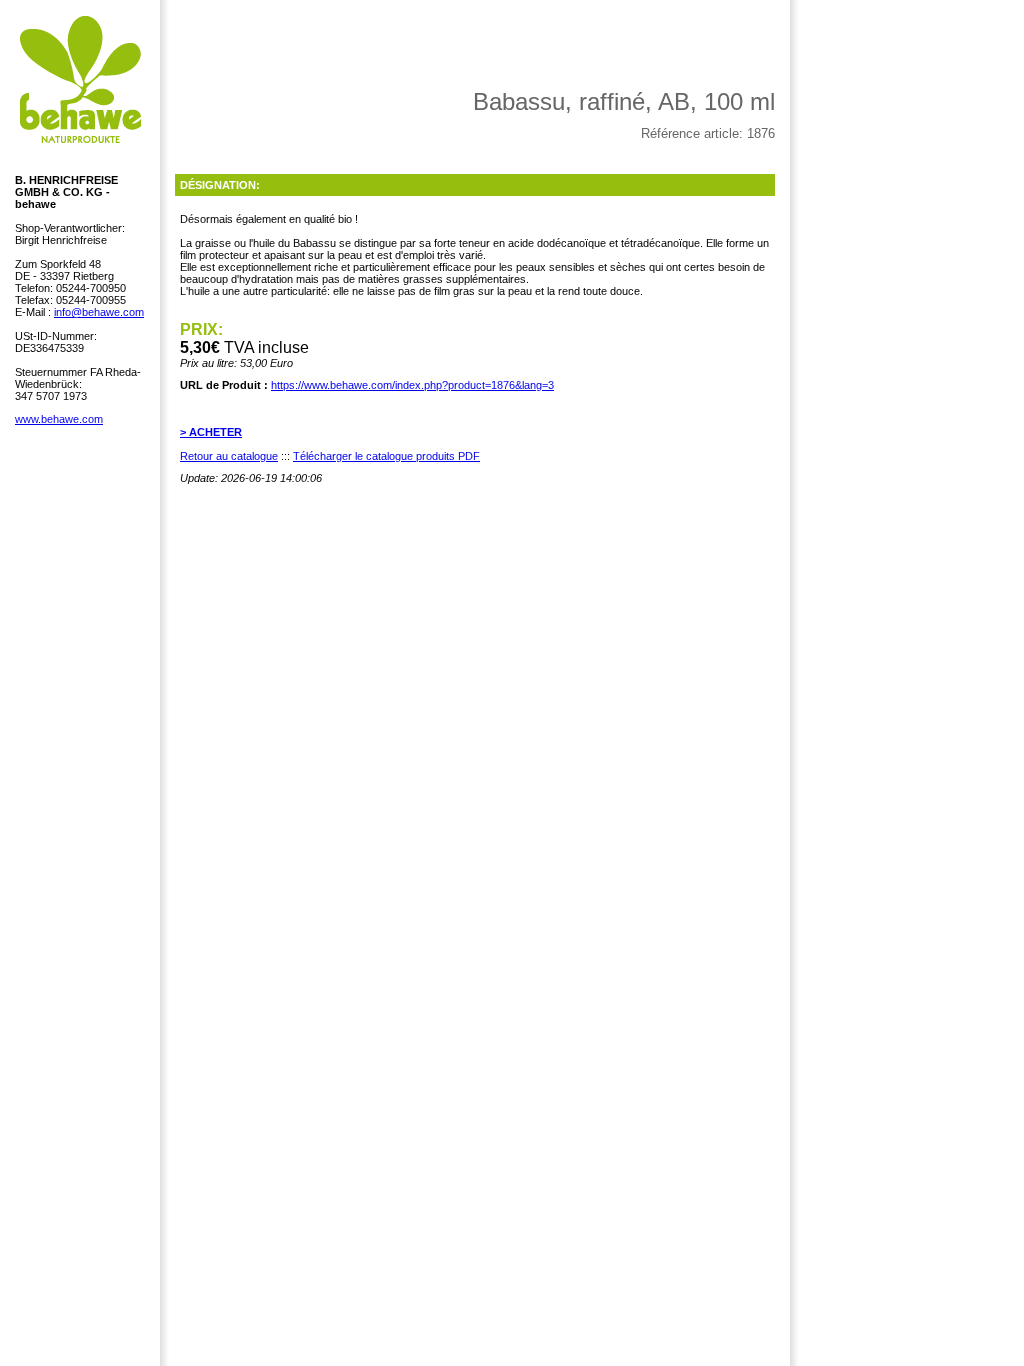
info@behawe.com (99, 312)
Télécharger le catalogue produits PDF (386, 456)
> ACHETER (211, 432)
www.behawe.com (59, 419)
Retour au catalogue (229, 456)
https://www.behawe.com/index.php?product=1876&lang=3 (412, 385)
